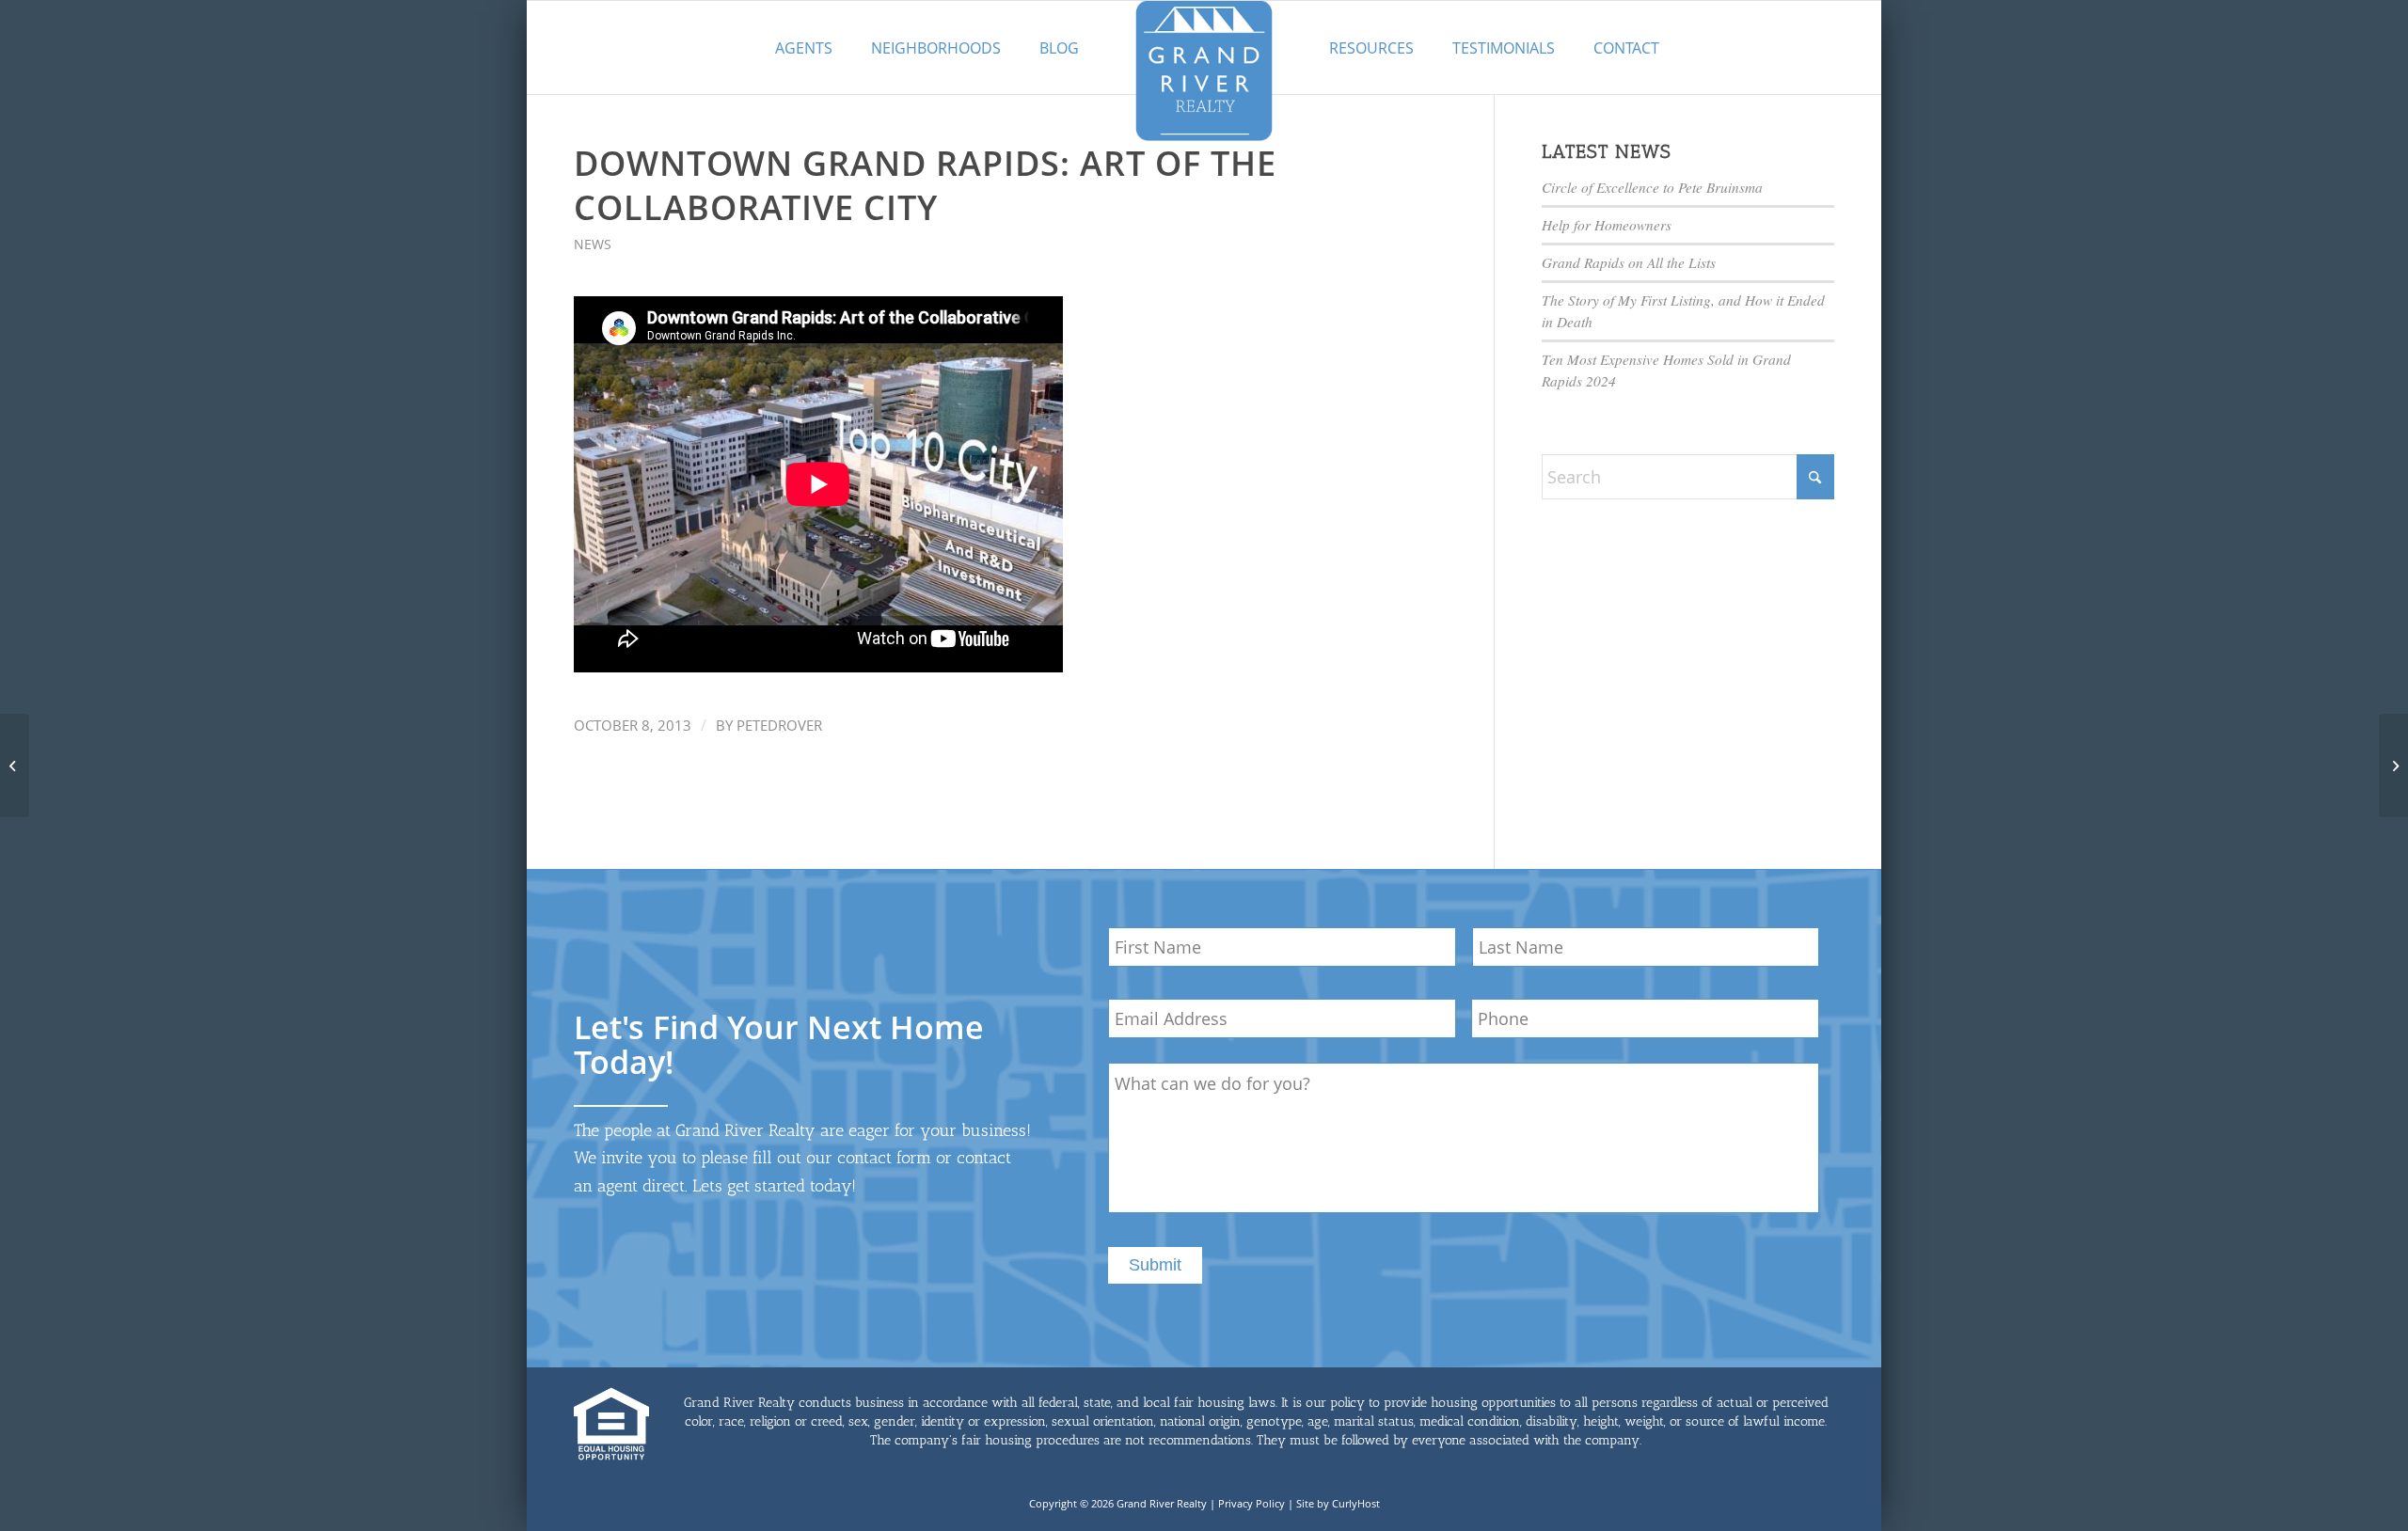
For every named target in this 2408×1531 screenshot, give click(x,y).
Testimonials (1504, 48)
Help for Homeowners (1607, 225)
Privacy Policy (1252, 1503)
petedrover (779, 725)
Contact (1626, 48)
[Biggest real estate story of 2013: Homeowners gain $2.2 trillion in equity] (15, 765)
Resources (1371, 48)
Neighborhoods (936, 48)
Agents (804, 48)
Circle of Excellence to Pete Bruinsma (1652, 187)
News (593, 244)
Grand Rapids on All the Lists (1629, 262)
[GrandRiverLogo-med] (1204, 71)
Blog (1059, 48)
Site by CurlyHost (1338, 1503)
